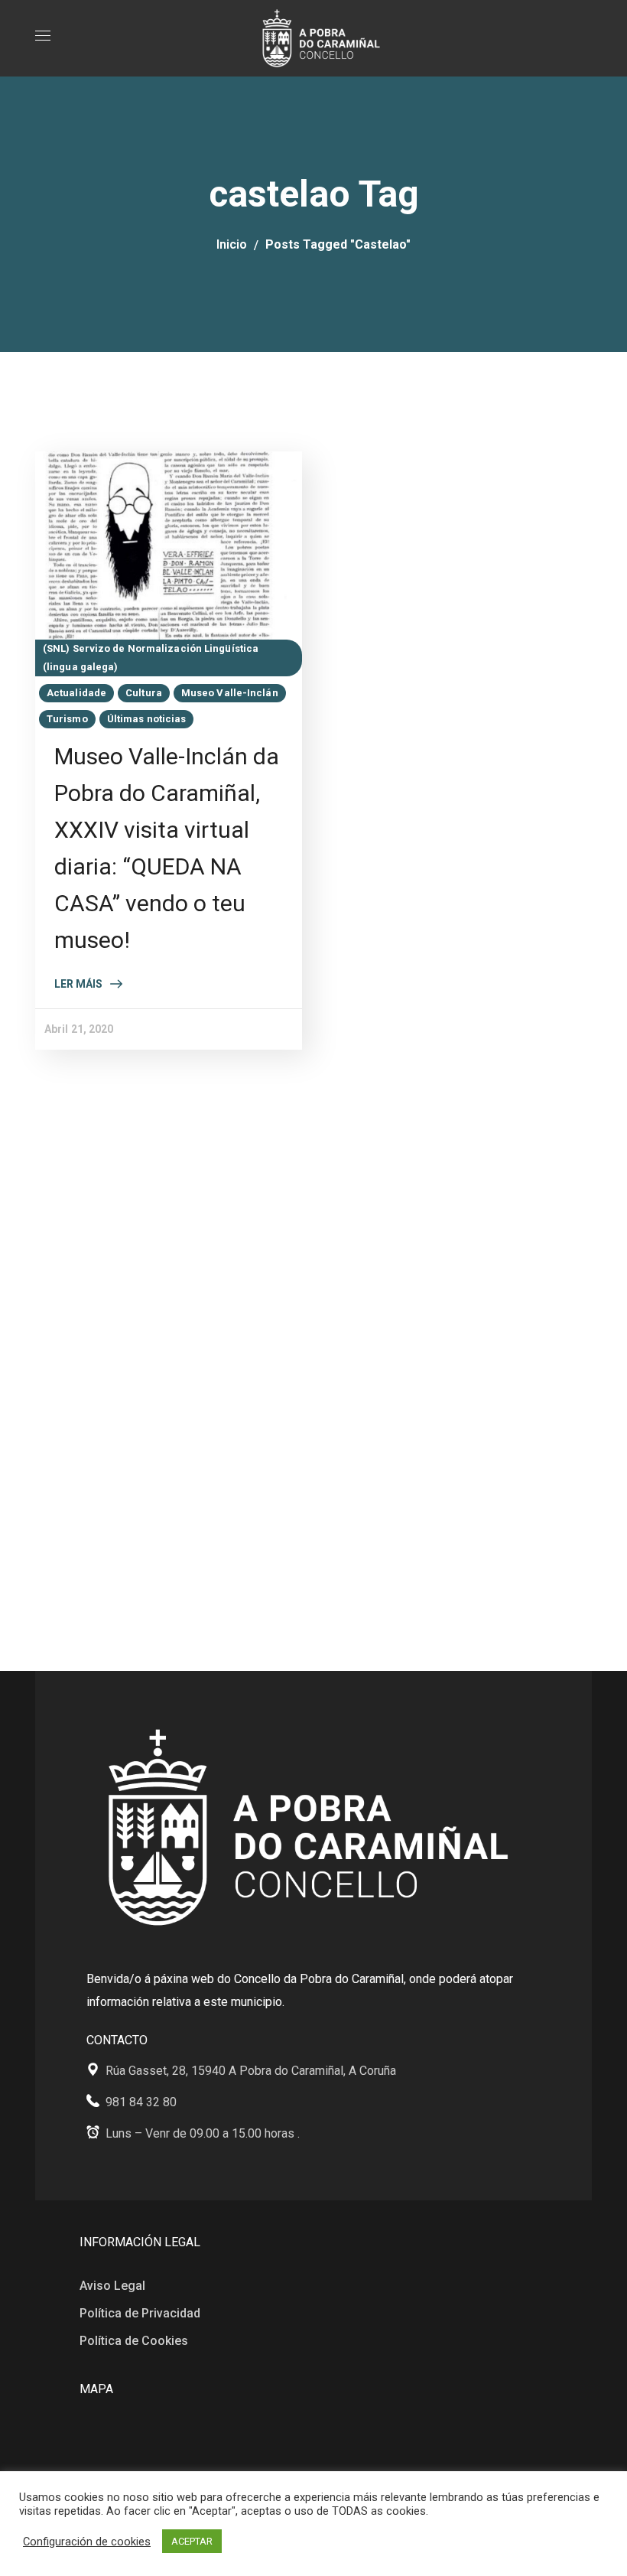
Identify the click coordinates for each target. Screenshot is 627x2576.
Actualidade (76, 693)
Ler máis (78, 984)
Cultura (144, 693)
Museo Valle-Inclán (230, 693)
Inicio (232, 244)
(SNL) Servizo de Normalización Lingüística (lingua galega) (151, 658)
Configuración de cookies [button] (87, 2542)
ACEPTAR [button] (192, 2541)
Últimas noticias (147, 719)
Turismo (67, 719)
